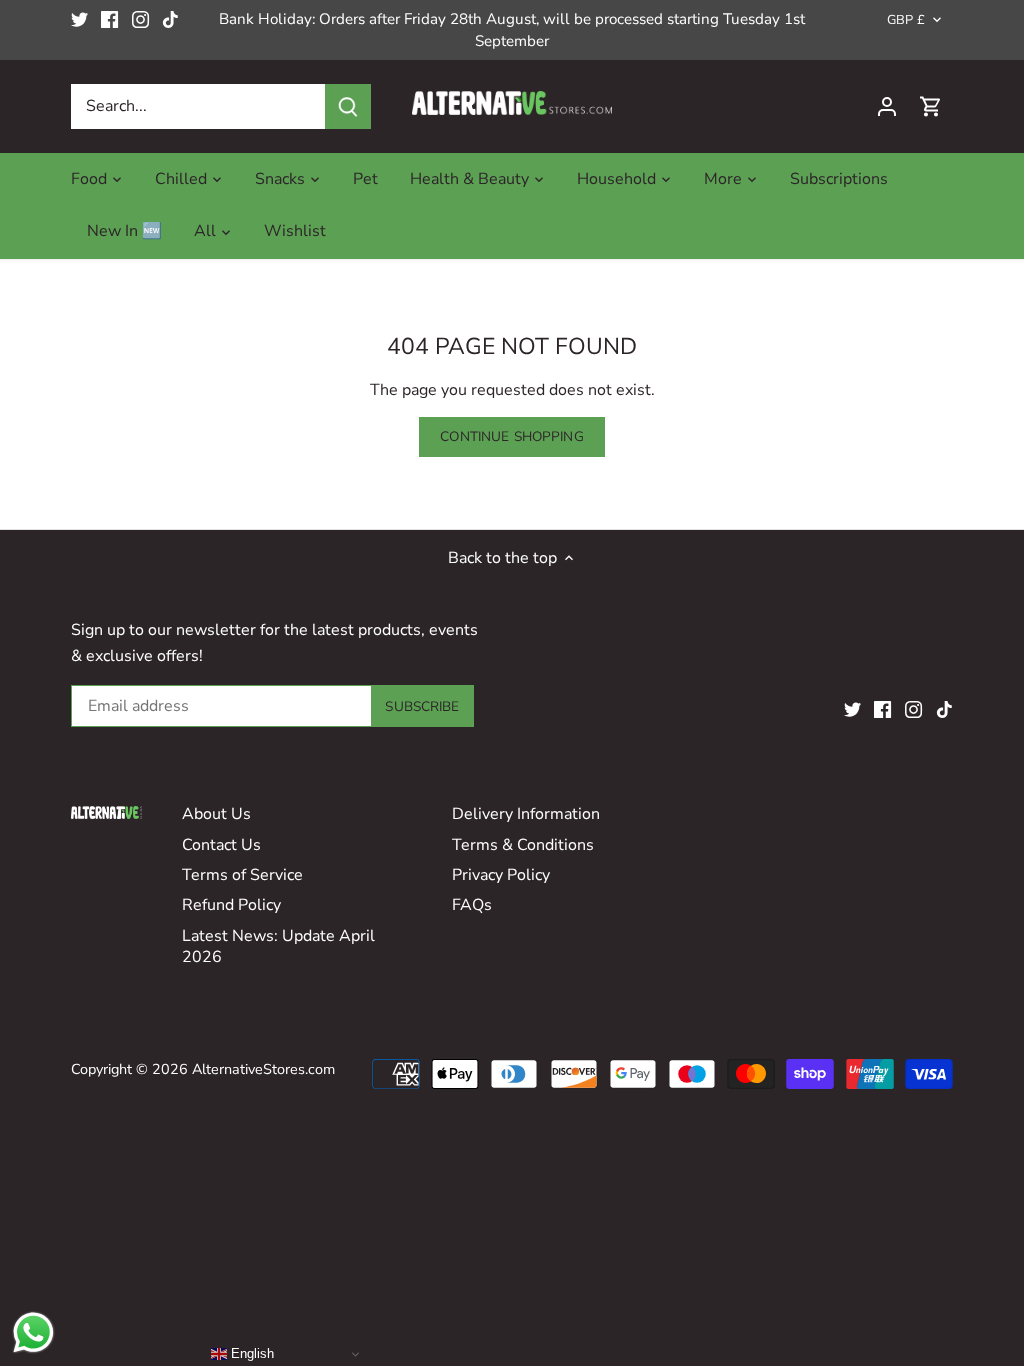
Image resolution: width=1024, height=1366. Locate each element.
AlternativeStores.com (263, 1069)
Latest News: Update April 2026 (278, 946)
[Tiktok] (170, 19)
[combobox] (198, 106)
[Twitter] (79, 19)
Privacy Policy (501, 875)
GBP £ (906, 20)
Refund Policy (231, 905)
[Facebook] (109, 19)
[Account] (887, 106)
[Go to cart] (931, 106)
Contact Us (221, 845)
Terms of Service (242, 875)
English (250, 1353)
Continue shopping (511, 436)
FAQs (472, 905)
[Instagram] (140, 19)
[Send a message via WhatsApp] (33, 1332)
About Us (216, 814)
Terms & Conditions (523, 845)
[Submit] (348, 106)
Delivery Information (526, 814)
